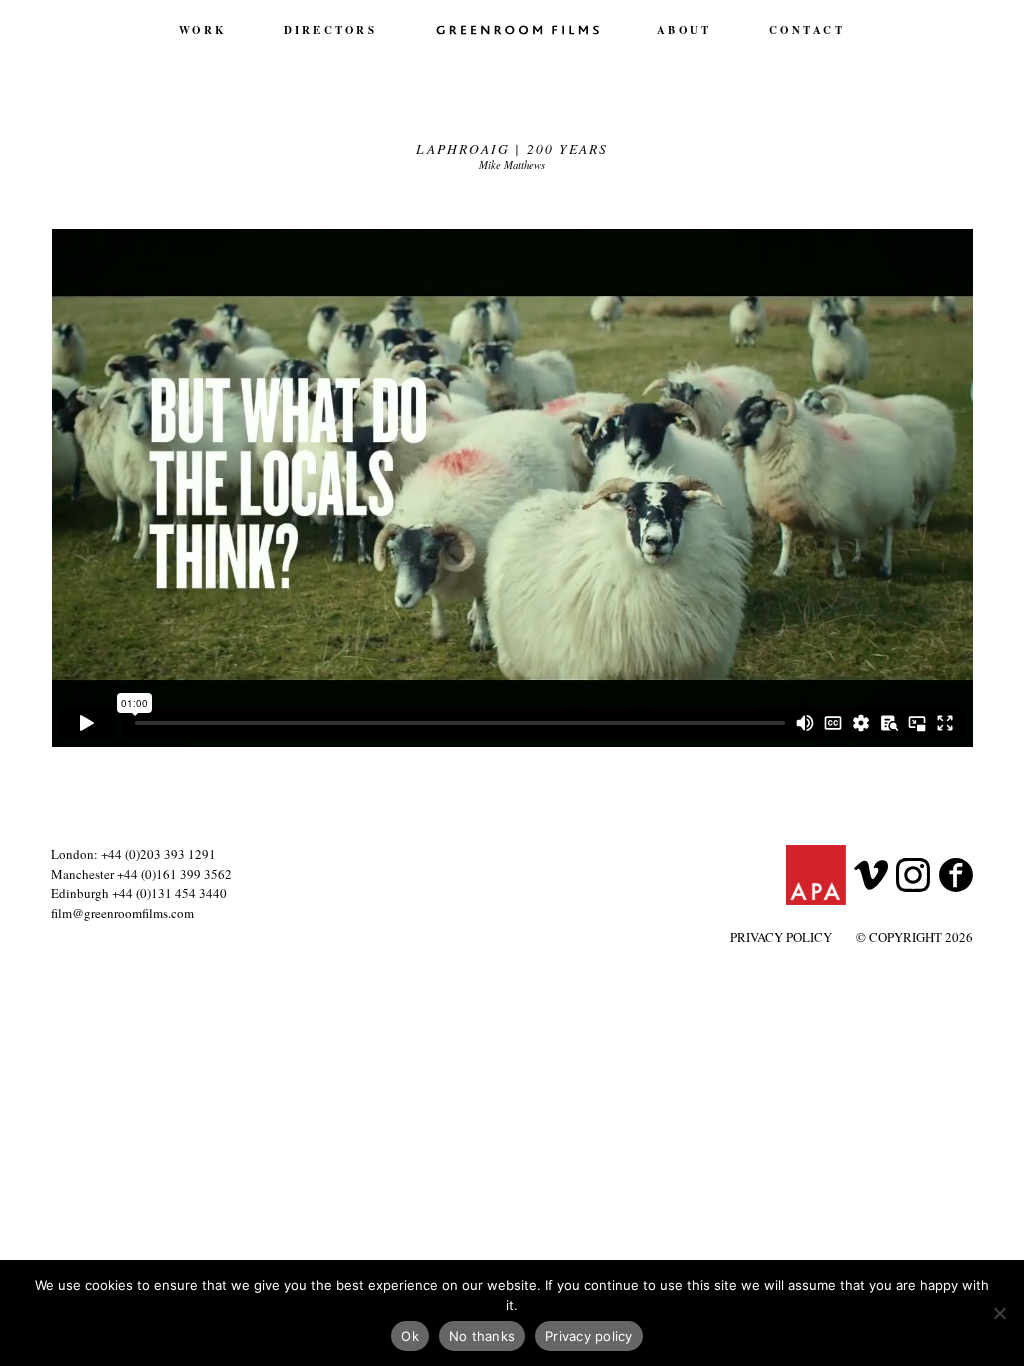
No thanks (482, 1336)
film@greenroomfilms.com (122, 913)
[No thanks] (999, 1313)
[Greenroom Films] (517, 29)
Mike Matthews (512, 164)
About (684, 30)
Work (202, 30)
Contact (807, 30)
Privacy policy (589, 1336)
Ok (410, 1336)
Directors (330, 30)
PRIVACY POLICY (781, 937)
